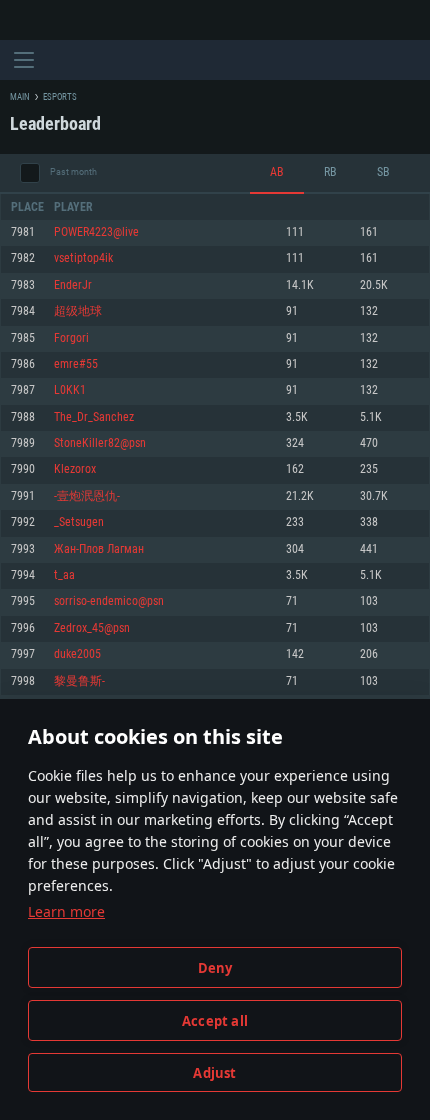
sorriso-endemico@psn (109, 601)
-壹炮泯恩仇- (87, 496)
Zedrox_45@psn (92, 628)
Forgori (71, 338)
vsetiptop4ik (83, 258)
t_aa (64, 575)
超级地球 (78, 311)
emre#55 (76, 364)
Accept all (215, 1021)
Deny (215, 968)
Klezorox (75, 469)
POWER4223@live (96, 232)
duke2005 (77, 654)
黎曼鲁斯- (79, 681)
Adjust (214, 1073)
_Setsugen (79, 522)
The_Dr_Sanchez (94, 417)
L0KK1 (70, 390)
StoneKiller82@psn (100, 443)
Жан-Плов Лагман (99, 549)
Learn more (66, 911)
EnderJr (73, 285)
